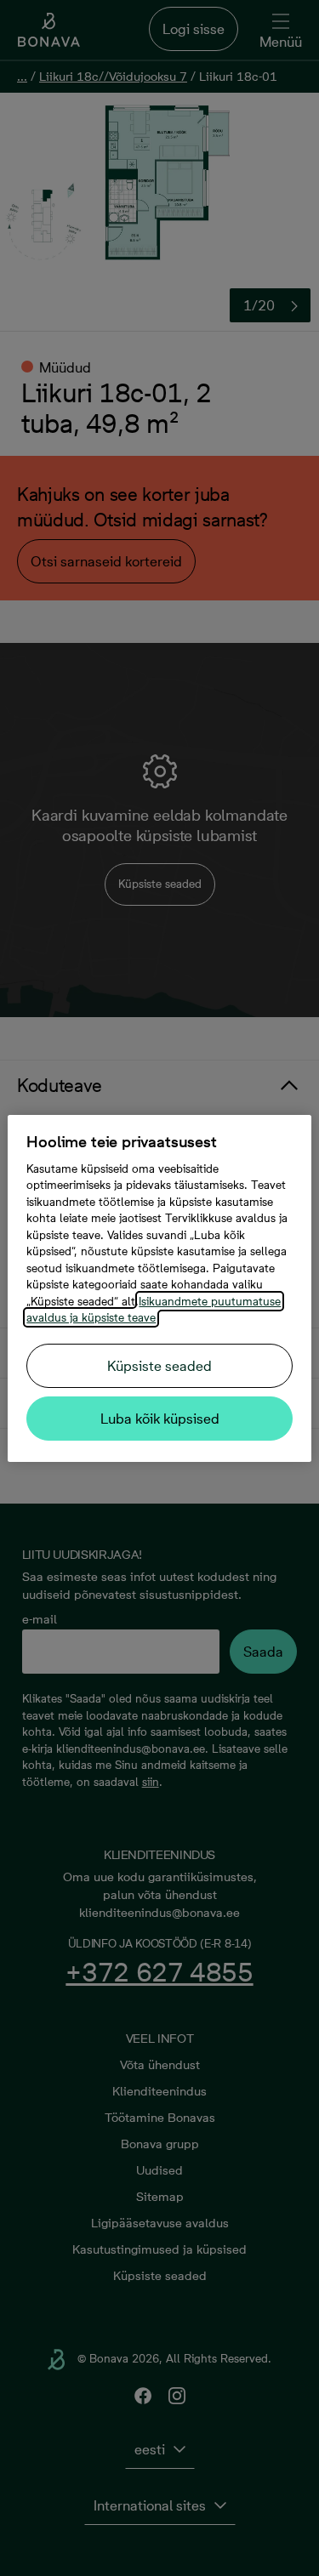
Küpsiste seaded (159, 1366)
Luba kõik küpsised (160, 1419)
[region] (159, 1288)
